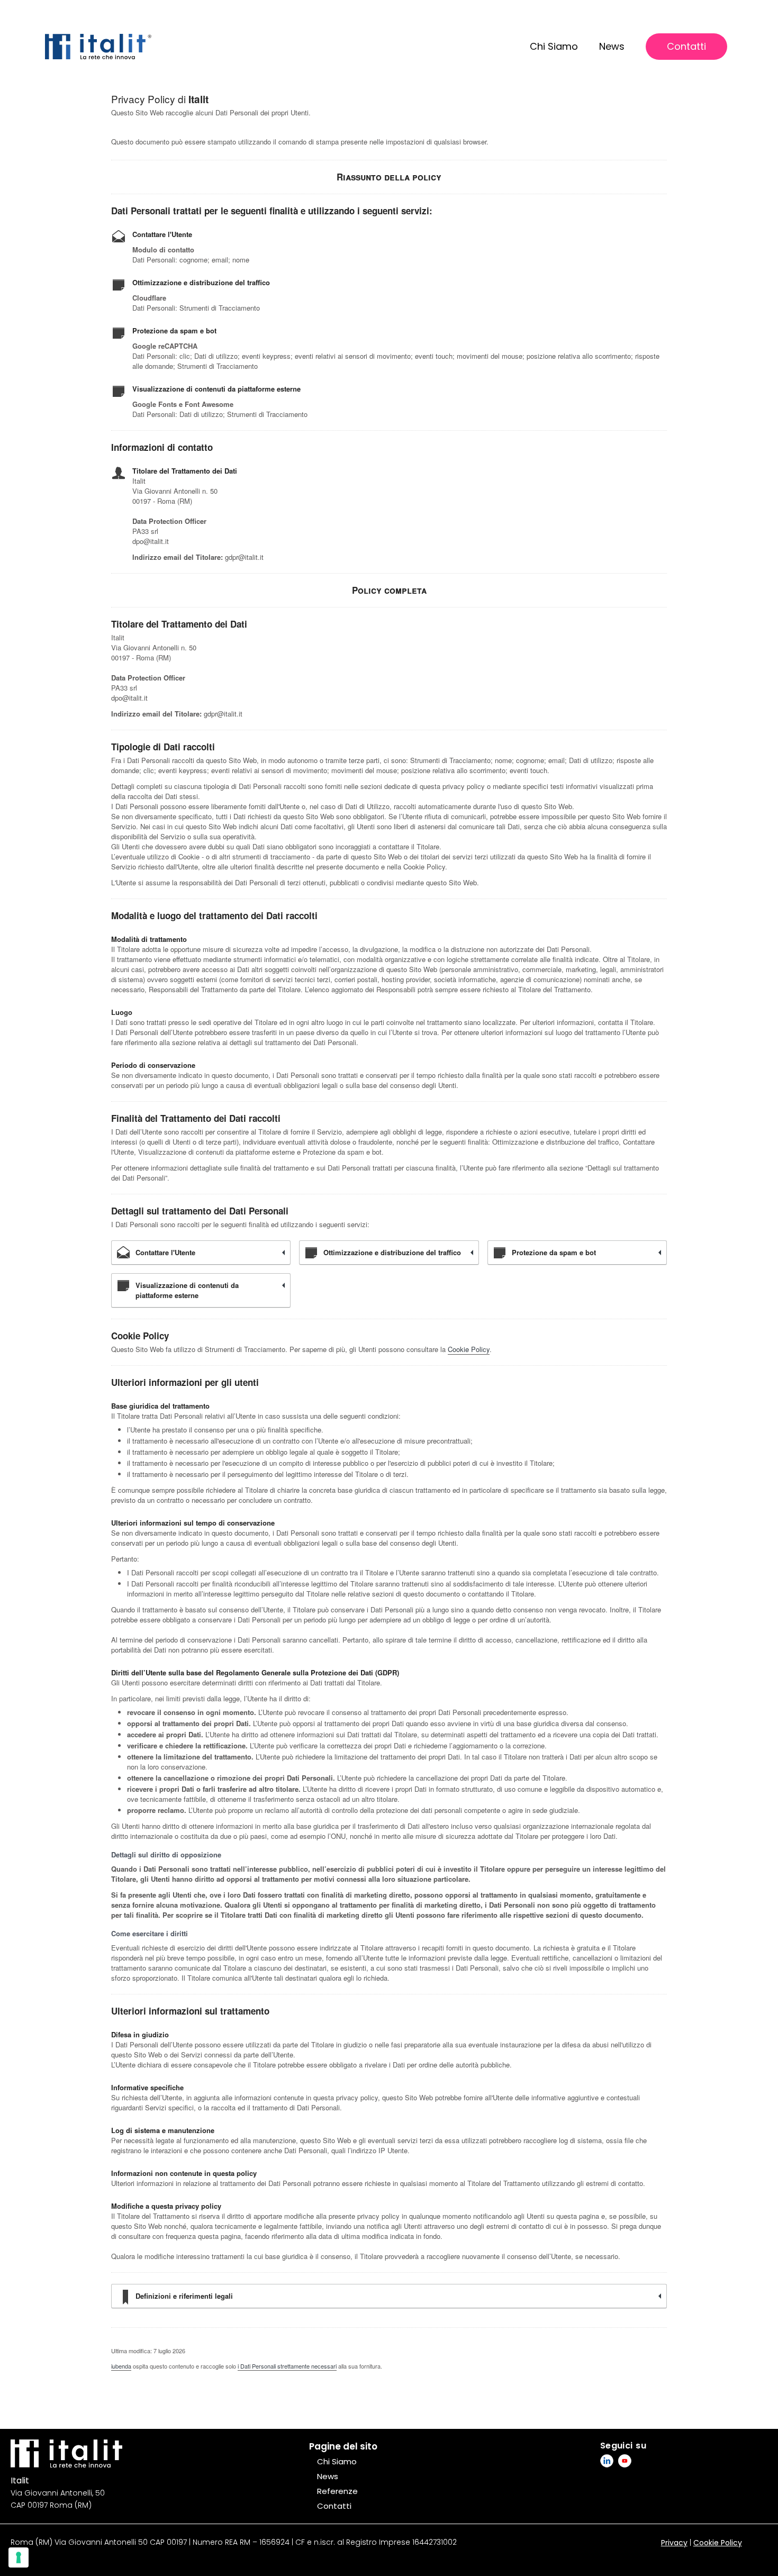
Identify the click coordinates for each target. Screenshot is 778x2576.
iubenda (121, 2366)
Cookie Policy (469, 1349)
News (612, 46)
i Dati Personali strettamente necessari (287, 2366)
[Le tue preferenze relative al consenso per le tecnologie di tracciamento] (19, 2557)
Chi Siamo (554, 46)
